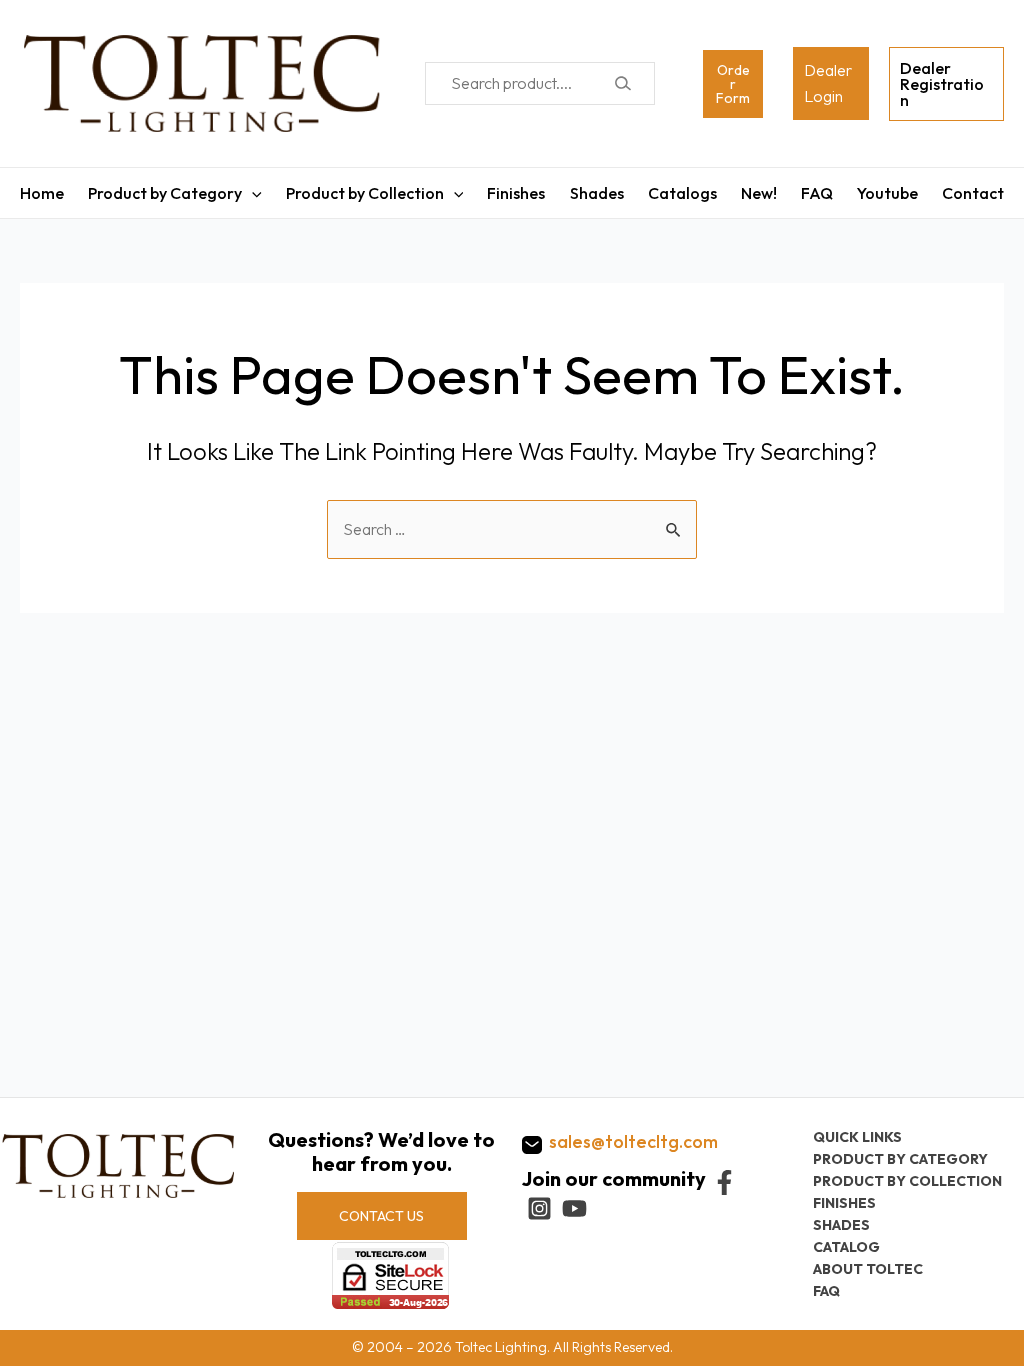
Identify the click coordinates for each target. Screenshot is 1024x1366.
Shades (597, 193)
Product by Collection (365, 193)
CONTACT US (381, 1216)
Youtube (887, 193)
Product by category (900, 1159)
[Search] (622, 83)
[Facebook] (724, 1182)
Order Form (733, 84)
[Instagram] (539, 1208)
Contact (973, 193)
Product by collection (907, 1181)
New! (759, 193)
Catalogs (682, 193)
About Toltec (868, 1269)
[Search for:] (512, 529)
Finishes (516, 193)
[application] (252, 193)
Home (42, 193)
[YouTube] (574, 1208)
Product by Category (165, 193)
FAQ (817, 193)
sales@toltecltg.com (633, 1141)
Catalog (846, 1247)
